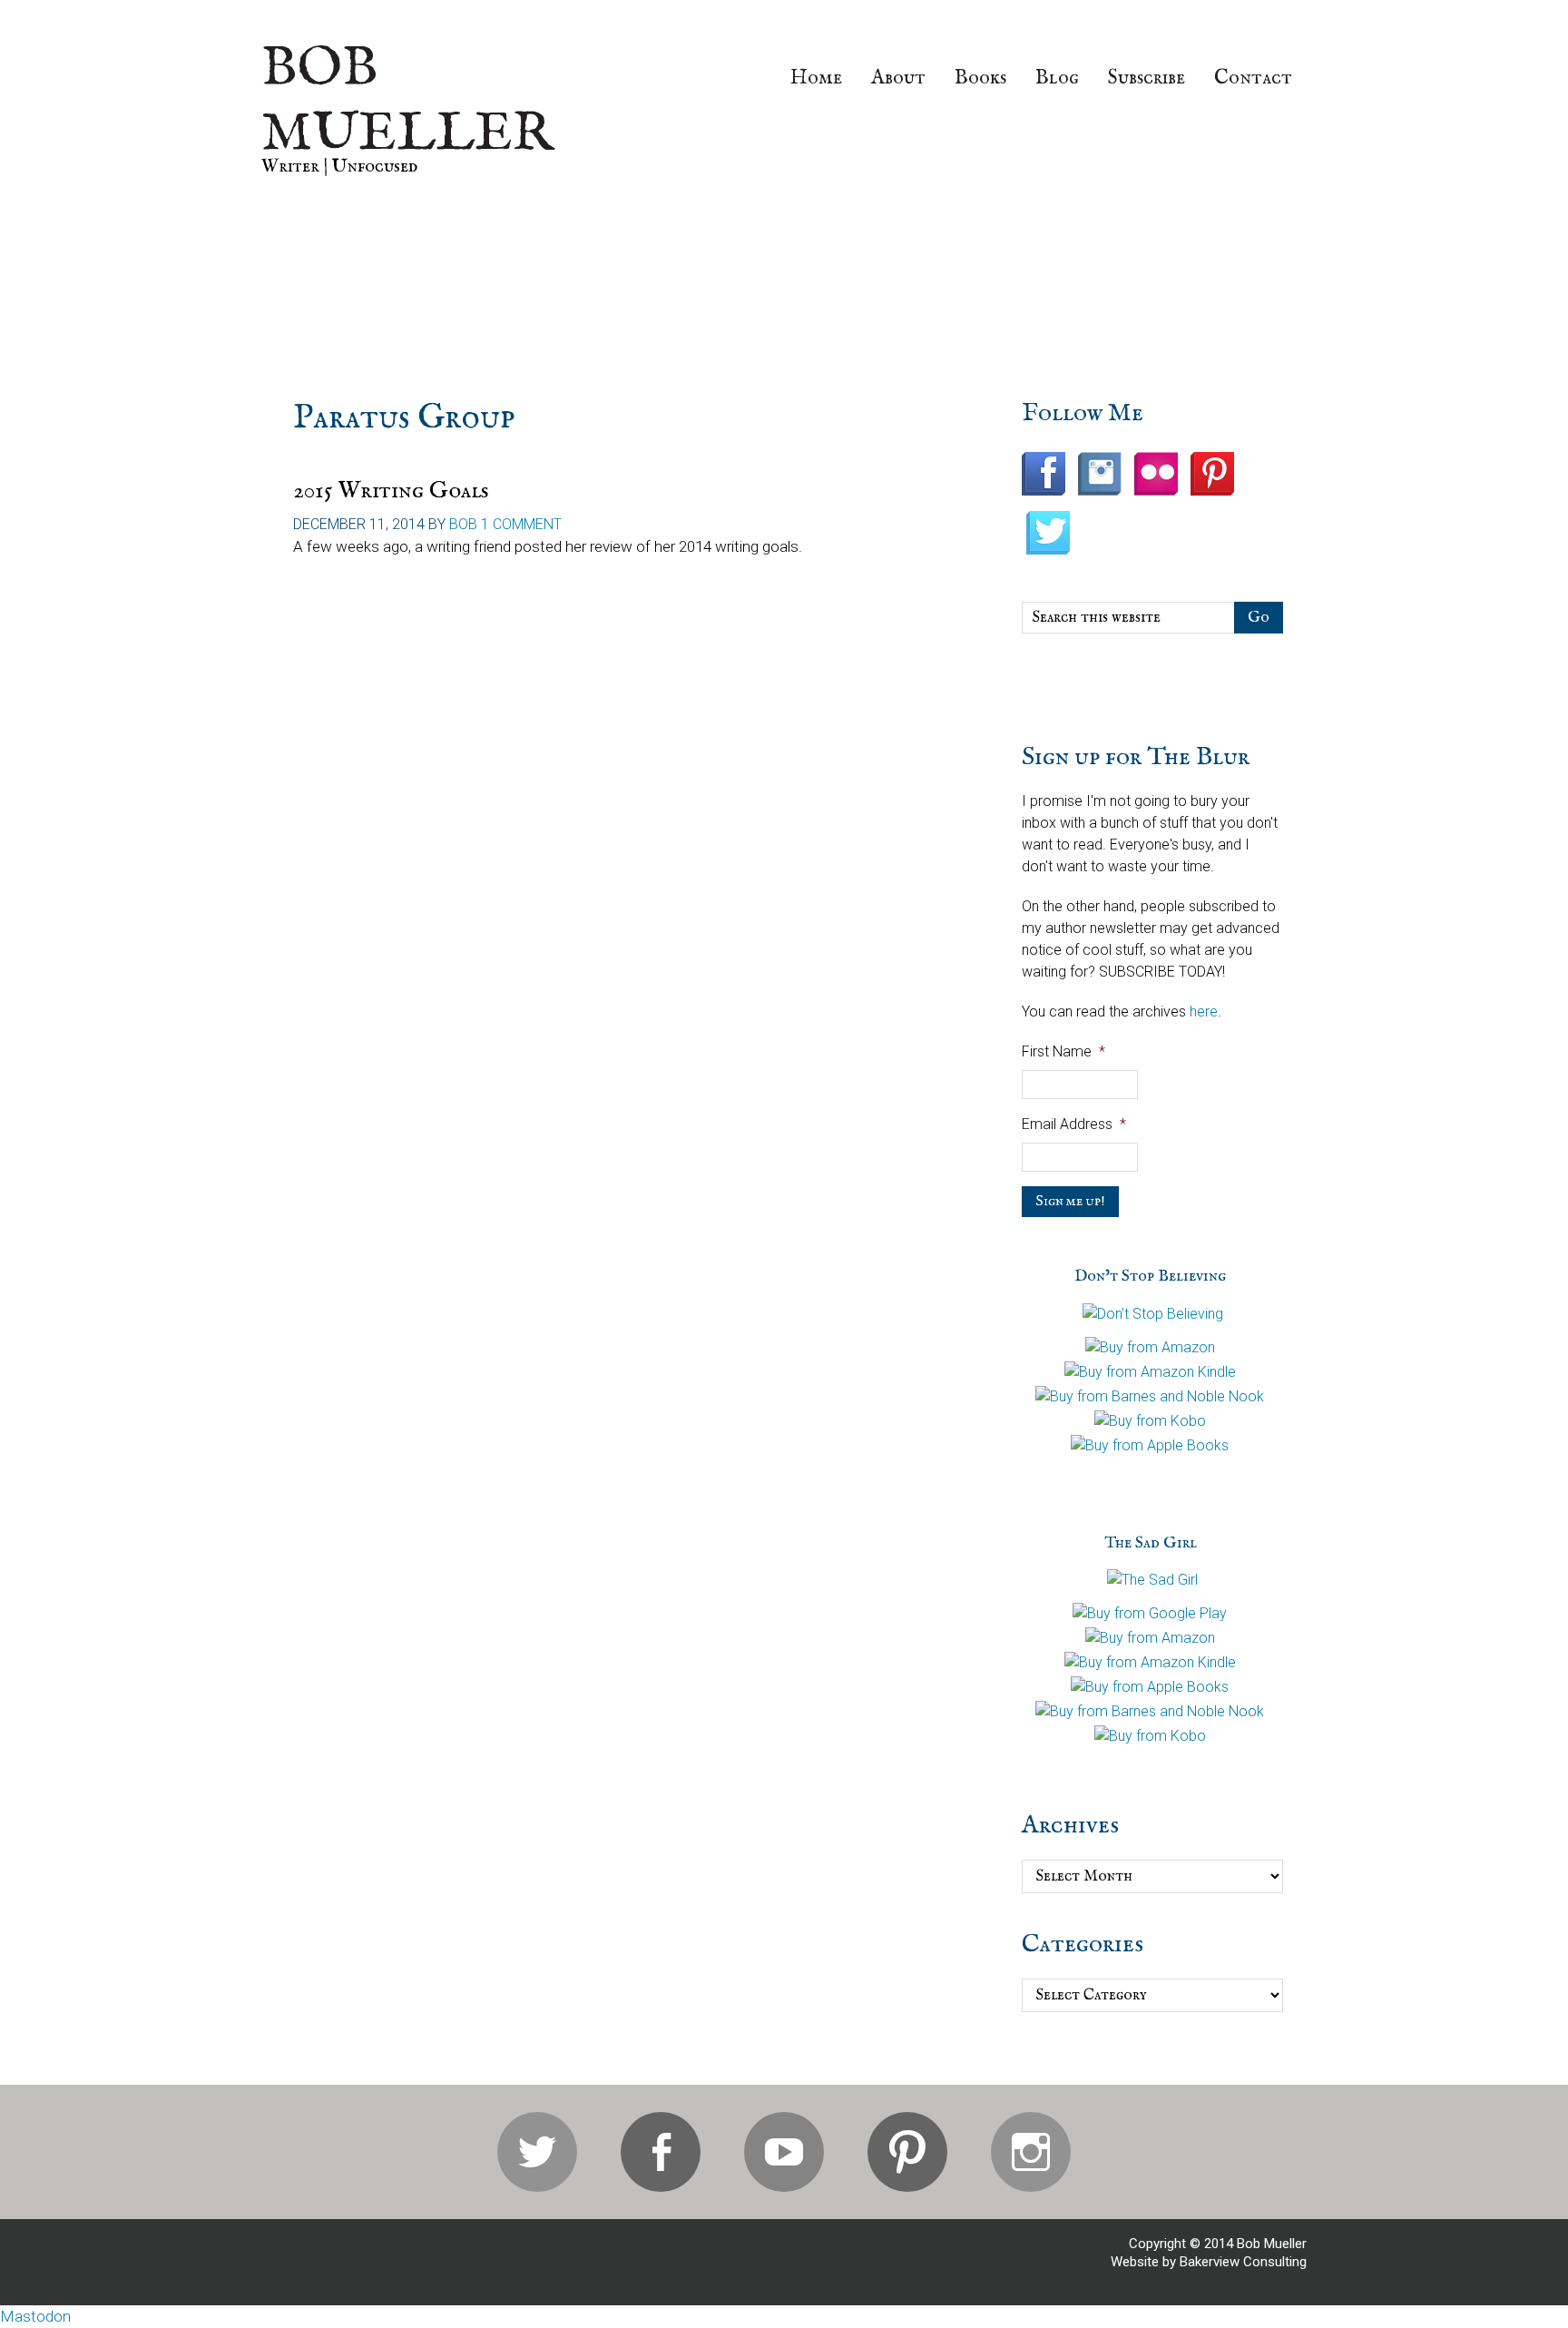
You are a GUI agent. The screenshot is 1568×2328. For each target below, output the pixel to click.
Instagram (1031, 2152)
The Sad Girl (1151, 1543)
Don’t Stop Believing (1150, 1277)
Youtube (784, 2152)
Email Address (1074, 1124)
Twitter (537, 2152)
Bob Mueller (407, 102)
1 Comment (521, 524)
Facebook (661, 2152)
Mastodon (35, 2316)
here (1204, 1012)
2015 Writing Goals (391, 491)
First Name (1063, 1051)
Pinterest (907, 2152)
